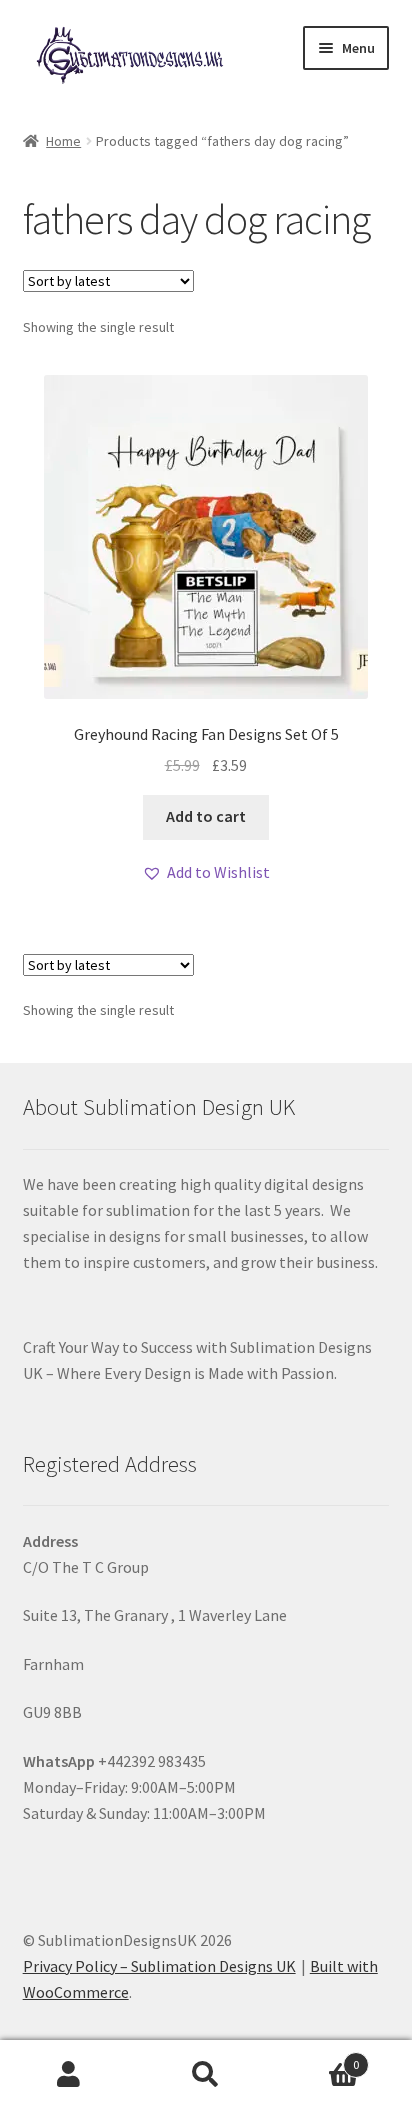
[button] (206, 873)
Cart (317, 2057)
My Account (68, 2075)
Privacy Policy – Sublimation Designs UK (159, 1966)
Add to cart (206, 816)
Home (63, 141)
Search (205, 2075)
